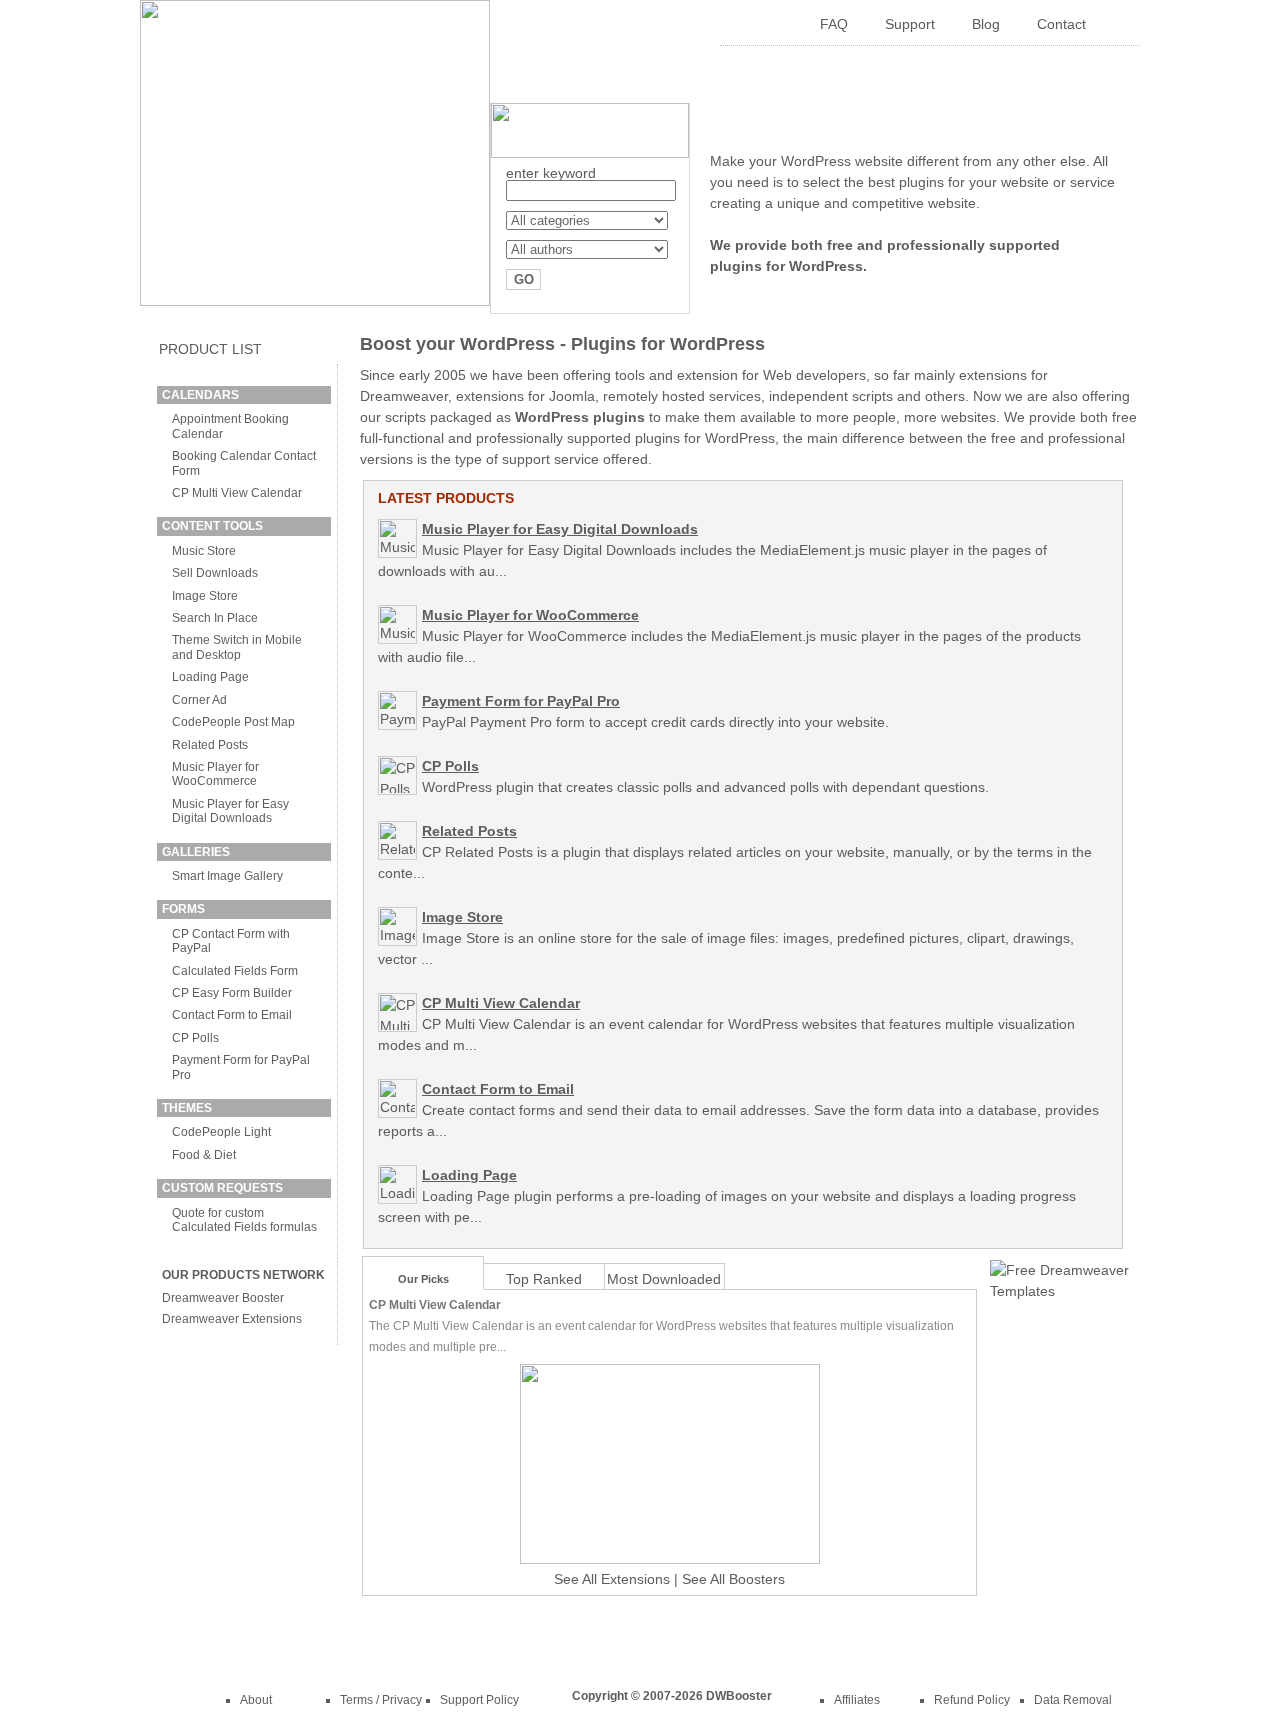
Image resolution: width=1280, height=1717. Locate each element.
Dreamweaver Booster (223, 1298)
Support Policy (479, 1700)
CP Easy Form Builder (232, 993)
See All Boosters (733, 1579)
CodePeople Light (221, 1132)
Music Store (204, 551)
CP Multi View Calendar (237, 493)
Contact (1061, 24)
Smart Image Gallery (227, 876)
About (256, 1700)
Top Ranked (544, 1279)
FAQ (834, 24)
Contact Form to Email (232, 1015)
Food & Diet (204, 1155)
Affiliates (857, 1700)
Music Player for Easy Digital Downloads (230, 811)
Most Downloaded (664, 1279)
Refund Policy (972, 1700)
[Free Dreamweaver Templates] (1060, 1291)
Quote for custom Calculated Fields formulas (244, 1220)
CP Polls (195, 1038)
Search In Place (215, 618)
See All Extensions (612, 1579)
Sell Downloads (215, 573)
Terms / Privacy (381, 1700)
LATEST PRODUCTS (446, 498)
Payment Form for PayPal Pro (521, 701)
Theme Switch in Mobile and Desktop (237, 647)
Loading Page (210, 677)
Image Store (205, 596)
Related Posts (210, 745)
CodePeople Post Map (233, 722)
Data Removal (1073, 1700)
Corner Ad (199, 700)
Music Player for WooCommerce (215, 774)
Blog (986, 24)
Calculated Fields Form (235, 971)
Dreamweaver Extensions (232, 1319)
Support (910, 24)
